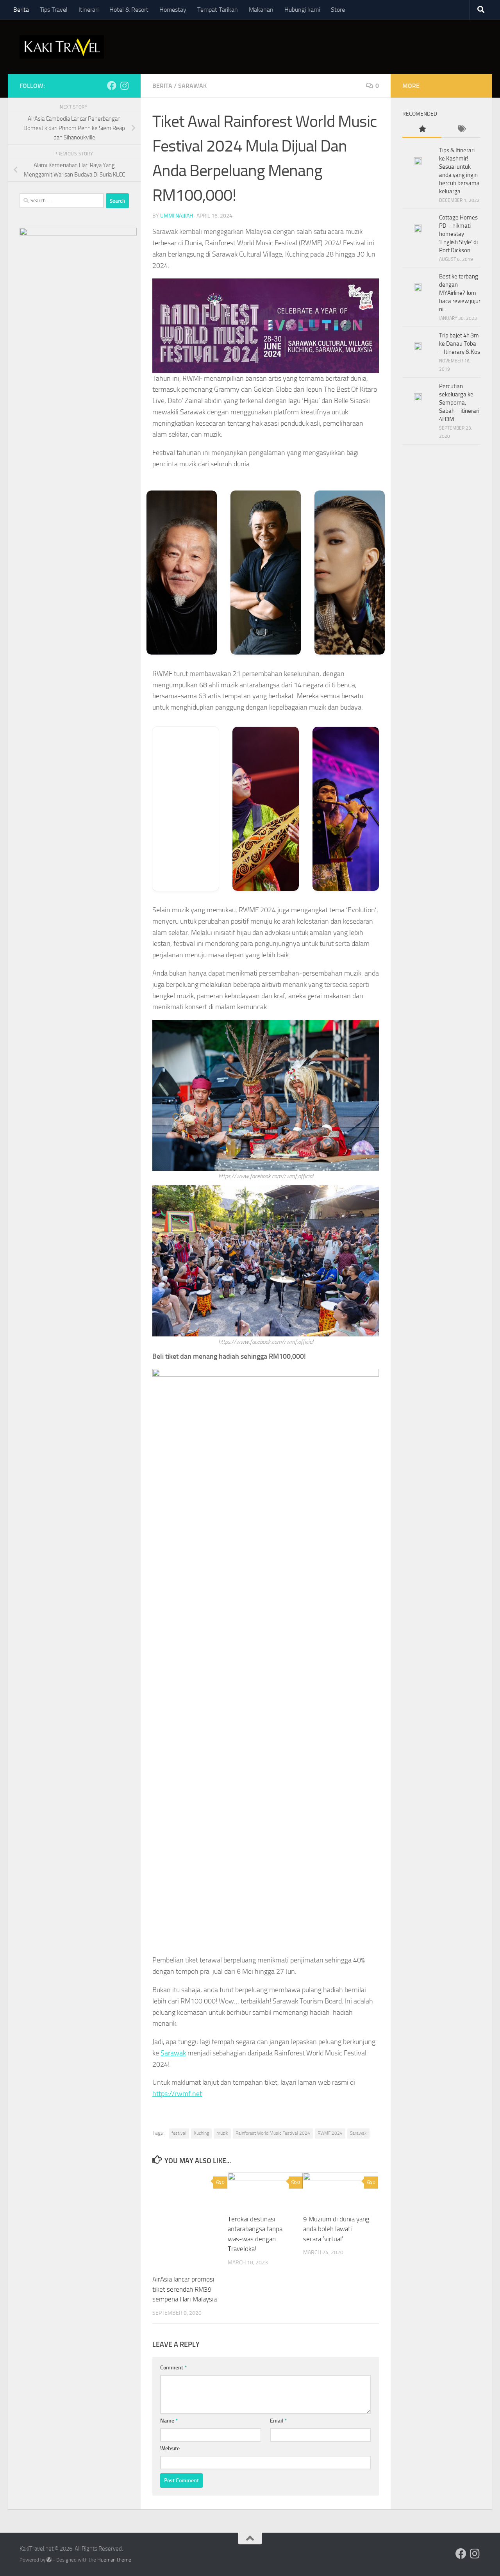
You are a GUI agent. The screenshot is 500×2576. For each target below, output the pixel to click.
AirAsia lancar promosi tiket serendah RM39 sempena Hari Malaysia (185, 2289)
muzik (222, 2133)
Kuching (201, 2133)
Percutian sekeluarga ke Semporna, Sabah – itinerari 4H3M (459, 403)
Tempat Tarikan (218, 10)
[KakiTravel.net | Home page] (62, 47)
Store (338, 10)
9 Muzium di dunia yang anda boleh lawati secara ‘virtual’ (336, 2229)
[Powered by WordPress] (49, 2560)
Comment (173, 2368)
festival (179, 2133)
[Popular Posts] (422, 129)
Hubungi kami (302, 10)
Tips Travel (54, 10)
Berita (21, 10)
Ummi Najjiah (177, 216)
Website (170, 2448)
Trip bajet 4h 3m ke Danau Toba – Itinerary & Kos (460, 344)
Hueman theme (114, 2560)
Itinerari (88, 10)
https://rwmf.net (177, 2094)
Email (278, 2421)
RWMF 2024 (330, 2133)
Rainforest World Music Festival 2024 (273, 2133)
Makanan (261, 10)
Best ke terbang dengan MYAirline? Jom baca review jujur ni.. (460, 293)
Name (169, 2421)
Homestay (173, 10)
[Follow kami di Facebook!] (112, 86)
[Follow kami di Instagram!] (124, 86)
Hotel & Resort (129, 10)
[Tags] (461, 129)
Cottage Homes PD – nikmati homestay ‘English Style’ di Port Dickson (458, 234)
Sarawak (192, 86)
